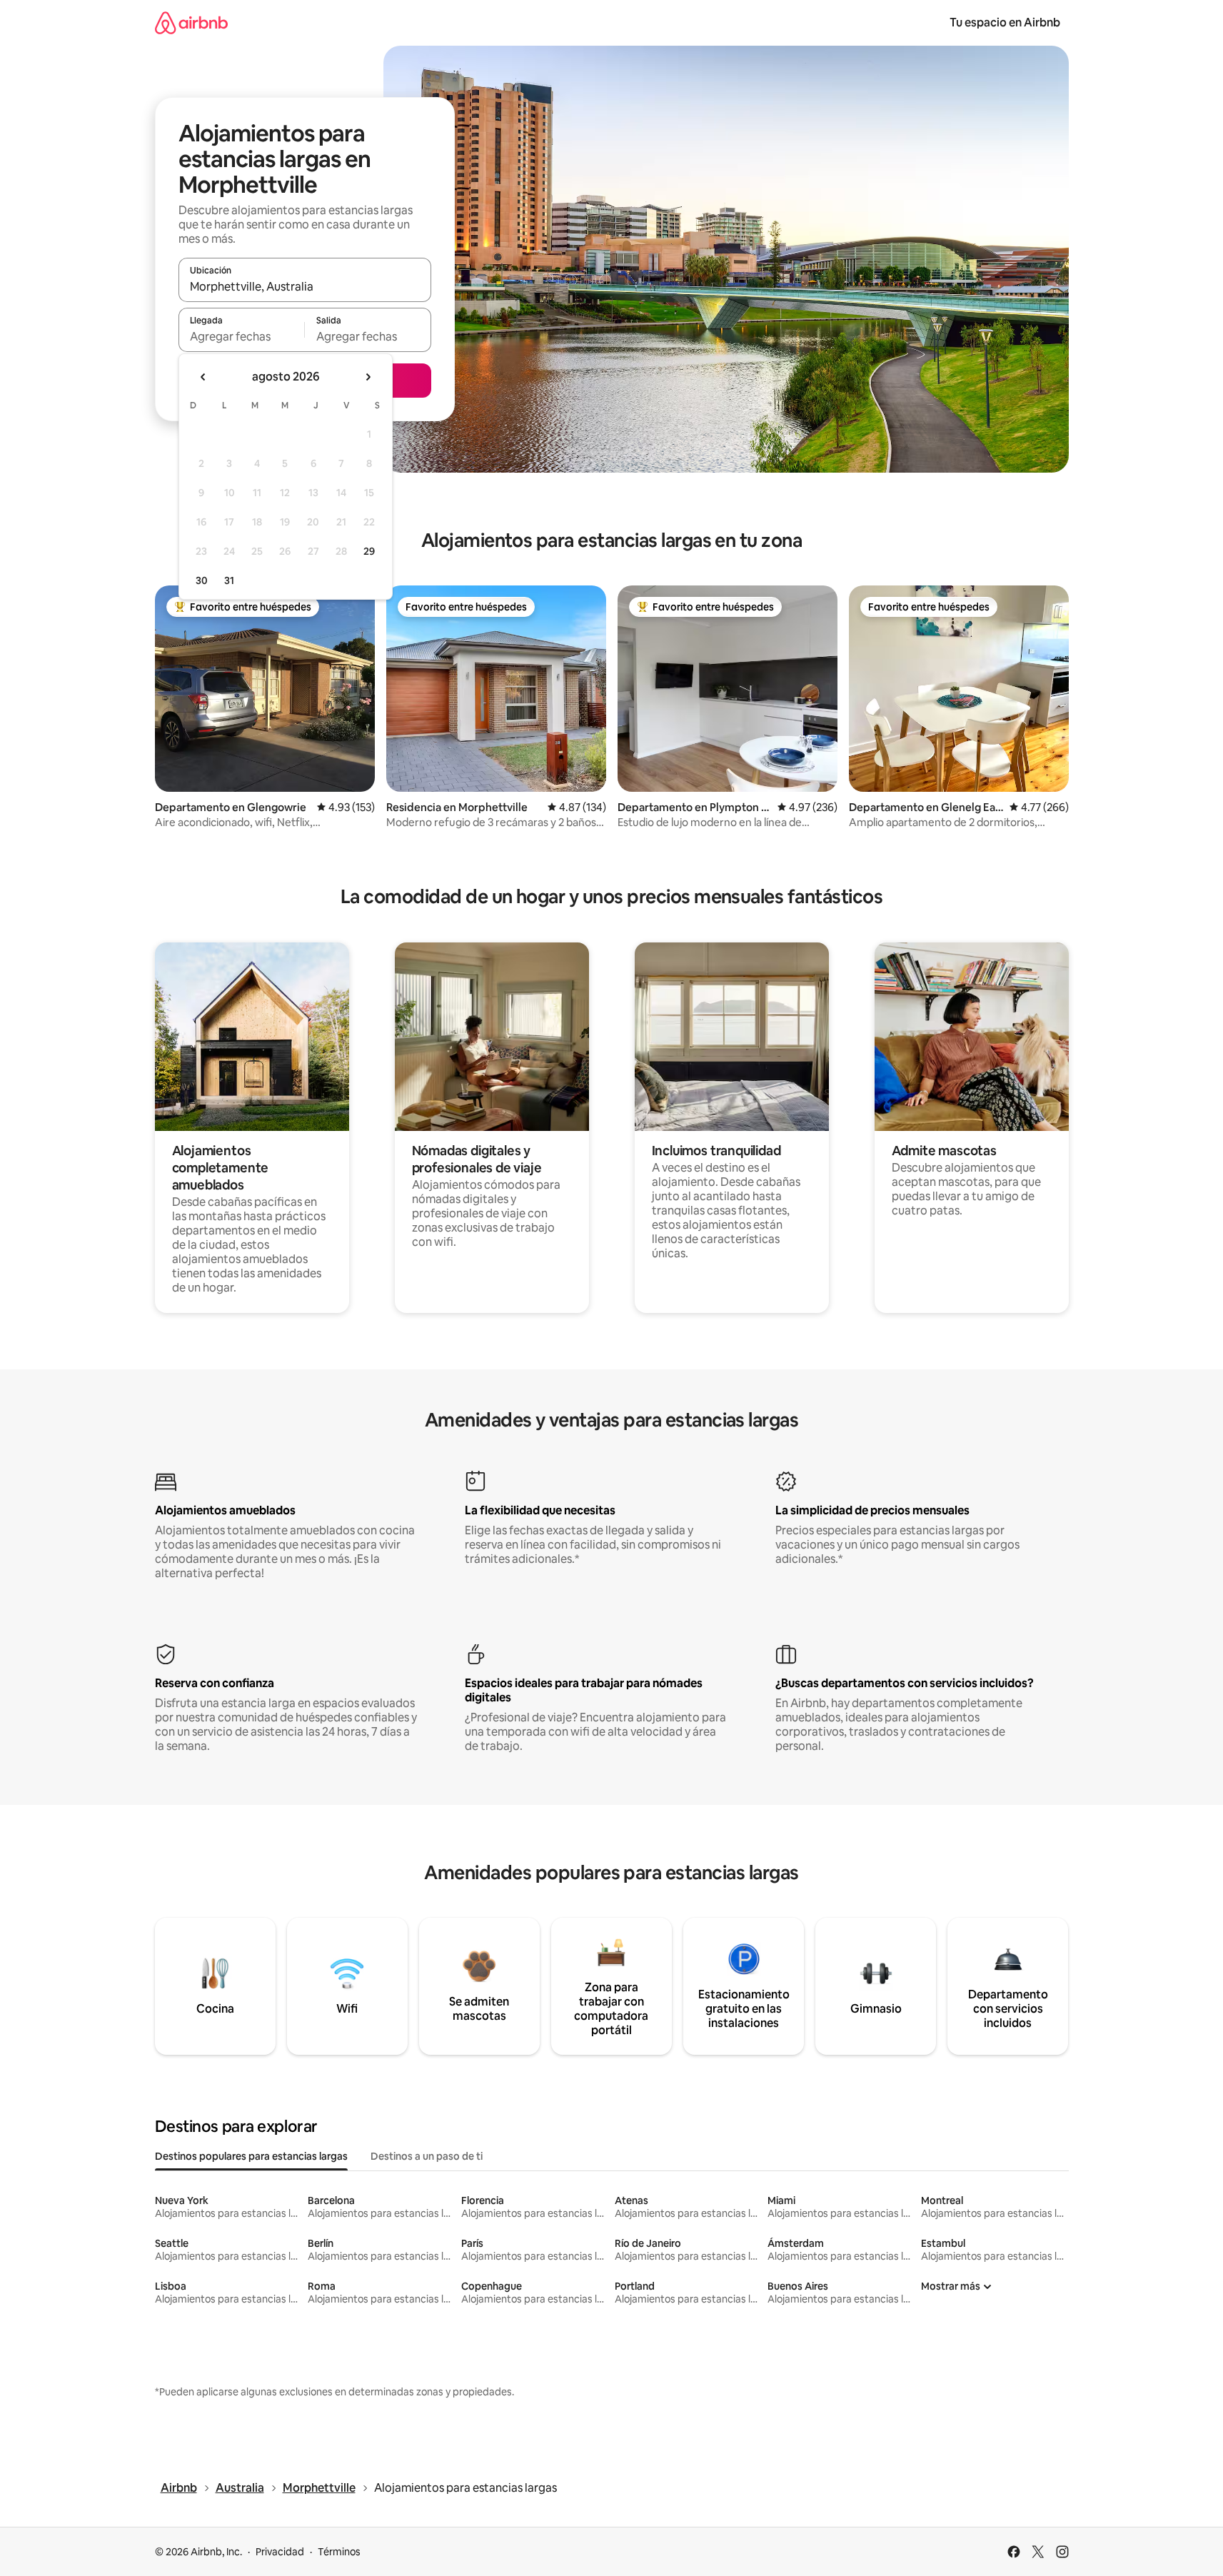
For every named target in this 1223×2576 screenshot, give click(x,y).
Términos (339, 2552)
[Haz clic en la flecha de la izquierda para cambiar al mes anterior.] (203, 377)
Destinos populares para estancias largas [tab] (251, 2156)
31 (229, 580)
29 (369, 551)
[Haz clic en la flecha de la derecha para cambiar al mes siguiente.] (368, 377)
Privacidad (280, 2552)
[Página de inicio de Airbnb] (191, 22)
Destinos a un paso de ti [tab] (427, 2156)
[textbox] (242, 336)
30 (202, 580)
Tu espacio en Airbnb (1005, 22)
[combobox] (305, 286)
